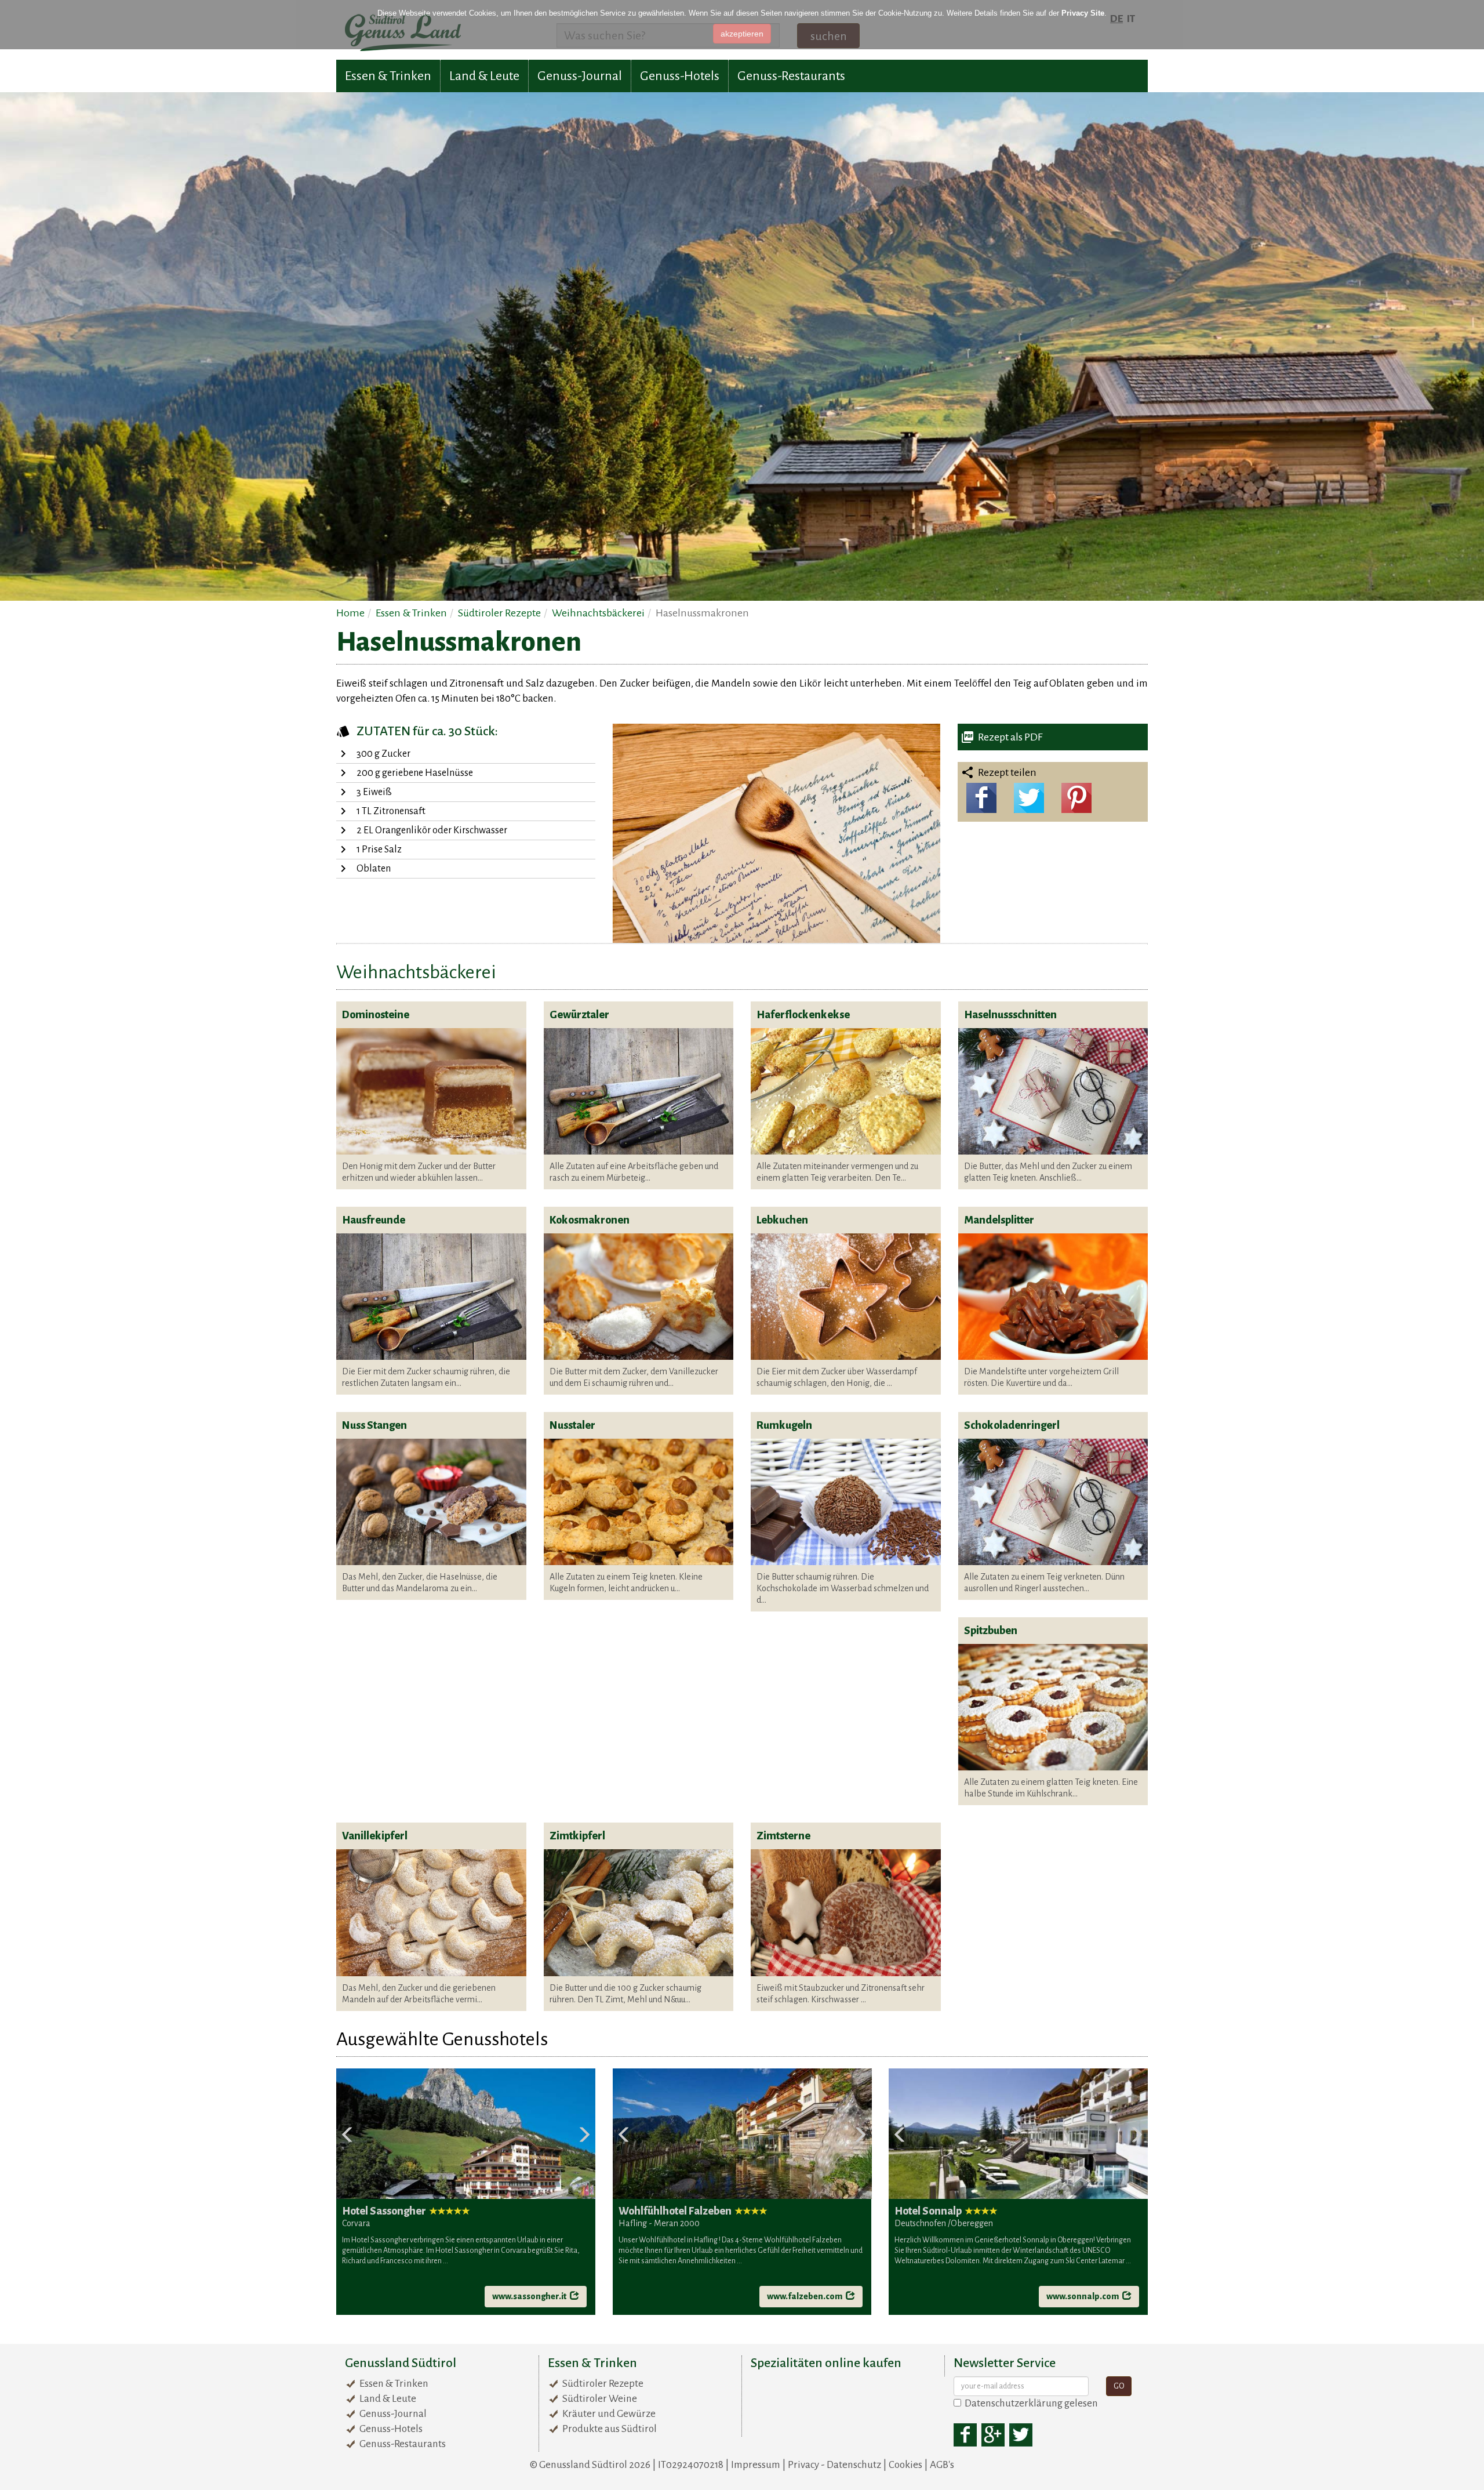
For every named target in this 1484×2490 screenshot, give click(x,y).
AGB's (942, 2465)
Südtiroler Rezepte (603, 2384)
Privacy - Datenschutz (834, 2465)
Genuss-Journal (580, 76)
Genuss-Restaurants (791, 76)
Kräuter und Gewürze (609, 2414)
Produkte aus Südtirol (610, 2429)
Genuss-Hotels (680, 76)
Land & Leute (484, 76)
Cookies (905, 2465)
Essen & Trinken (388, 76)
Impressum (756, 2465)
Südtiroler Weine (600, 2399)
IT (1131, 19)
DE (1116, 19)
